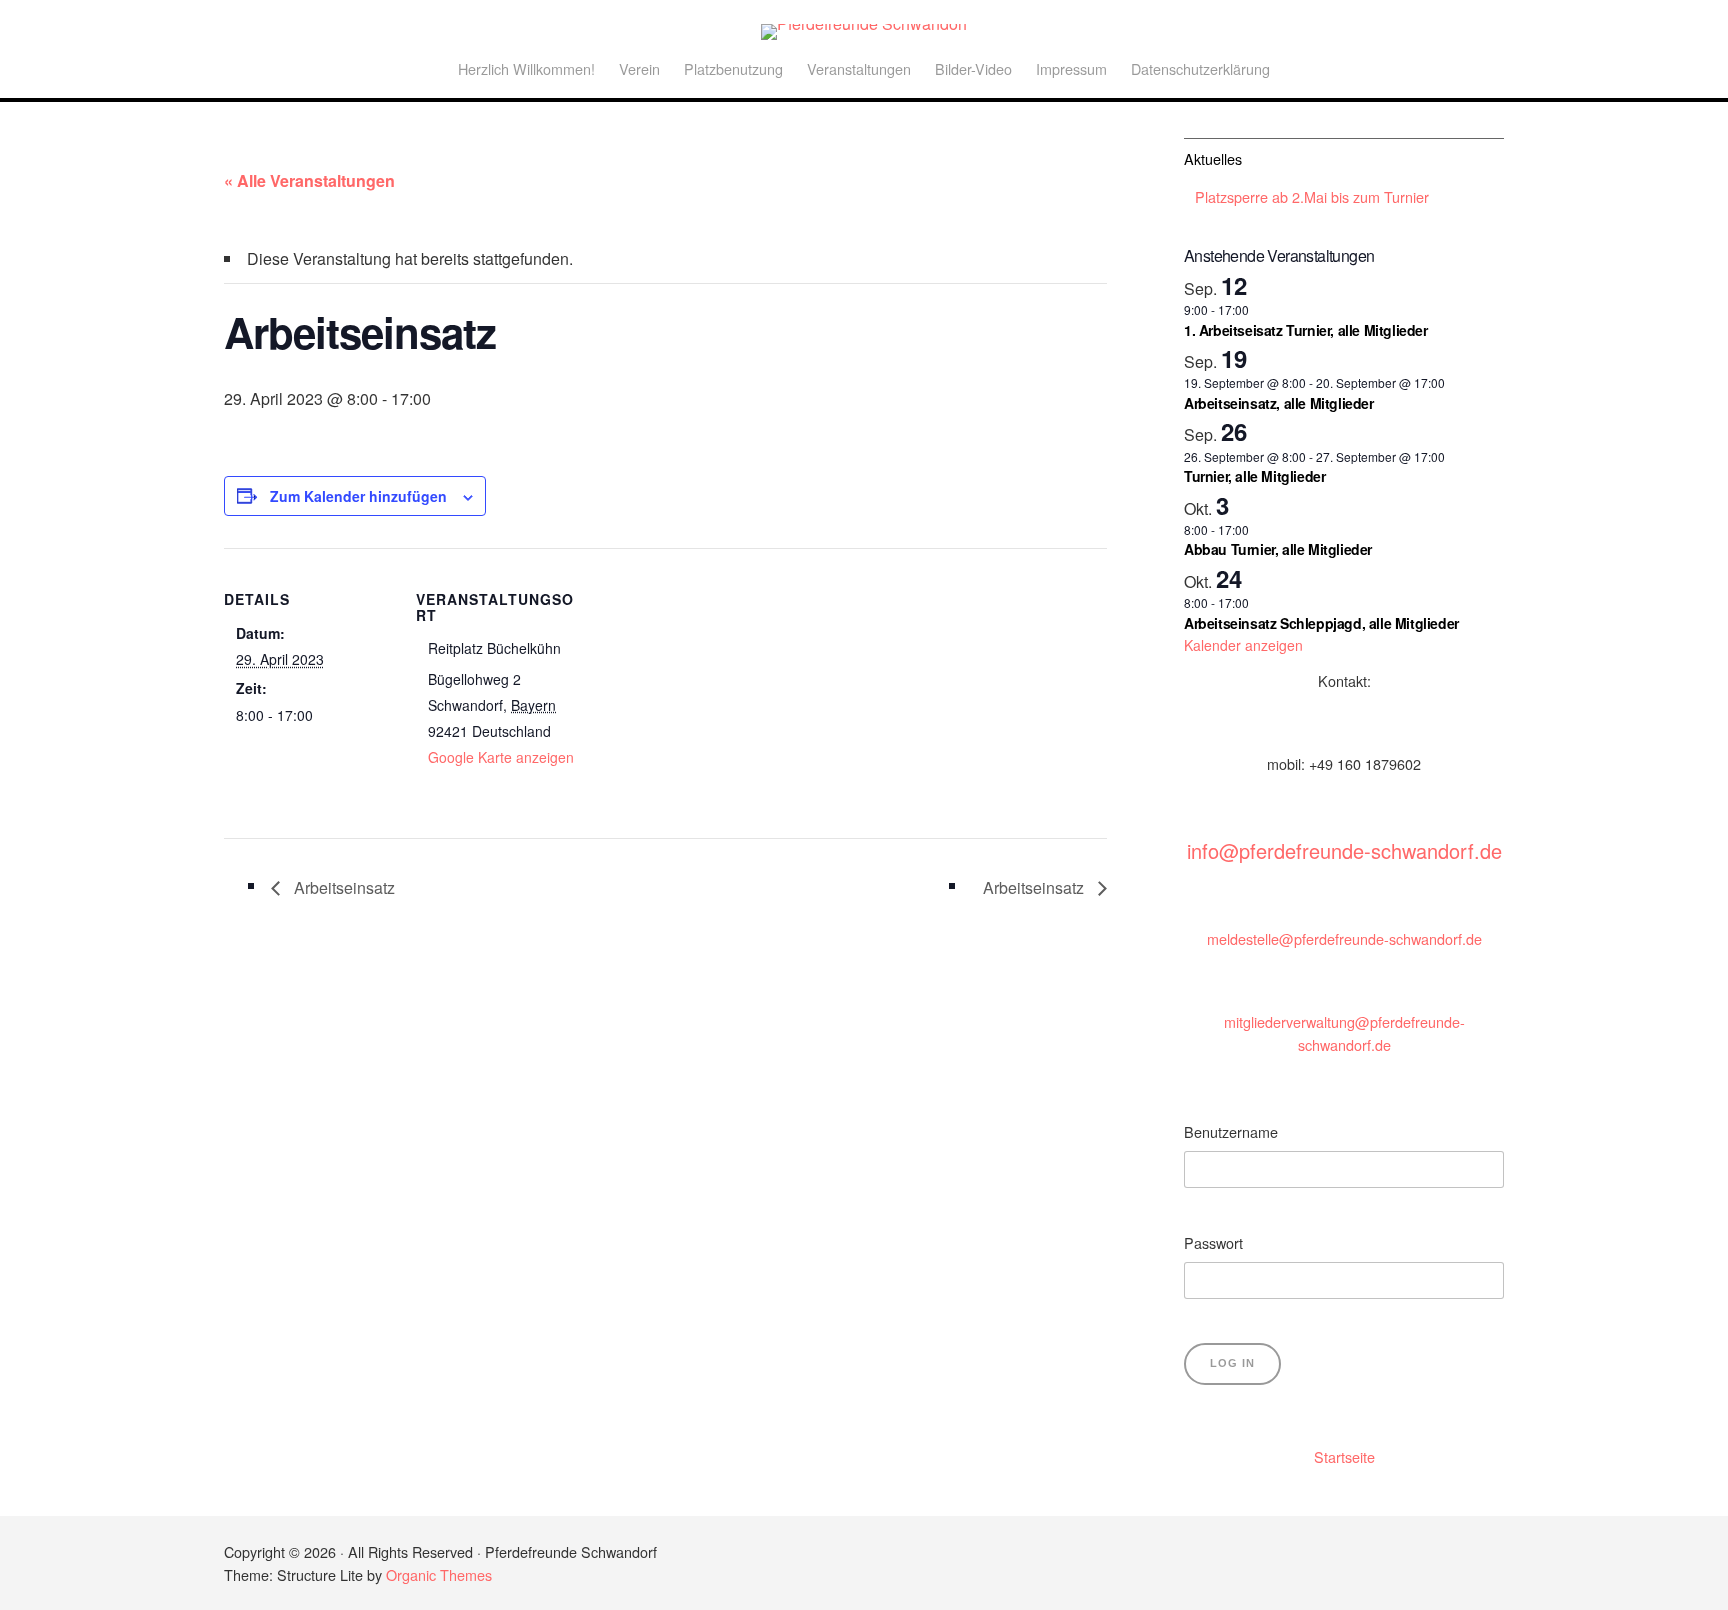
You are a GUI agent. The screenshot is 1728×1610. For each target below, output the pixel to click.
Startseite (1344, 1456)
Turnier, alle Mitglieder (1254, 476)
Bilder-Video (973, 68)
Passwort (1213, 1242)
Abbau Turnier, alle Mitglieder (1278, 549)
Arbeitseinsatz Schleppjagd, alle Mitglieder (1321, 623)
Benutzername (1231, 1131)
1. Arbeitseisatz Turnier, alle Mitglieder (1306, 330)
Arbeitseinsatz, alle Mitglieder (1279, 403)
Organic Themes (439, 1574)
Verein (639, 68)
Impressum (1071, 68)
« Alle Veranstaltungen (309, 180)
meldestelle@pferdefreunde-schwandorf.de (1344, 938)
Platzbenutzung (733, 68)
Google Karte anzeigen (501, 757)
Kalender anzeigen (1243, 645)
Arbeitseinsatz (342, 887)
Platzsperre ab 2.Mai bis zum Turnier (1312, 196)
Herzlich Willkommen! (526, 68)
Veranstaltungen (859, 68)
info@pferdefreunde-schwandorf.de (1344, 850)
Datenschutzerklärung (1200, 68)
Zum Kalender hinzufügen (358, 496)
